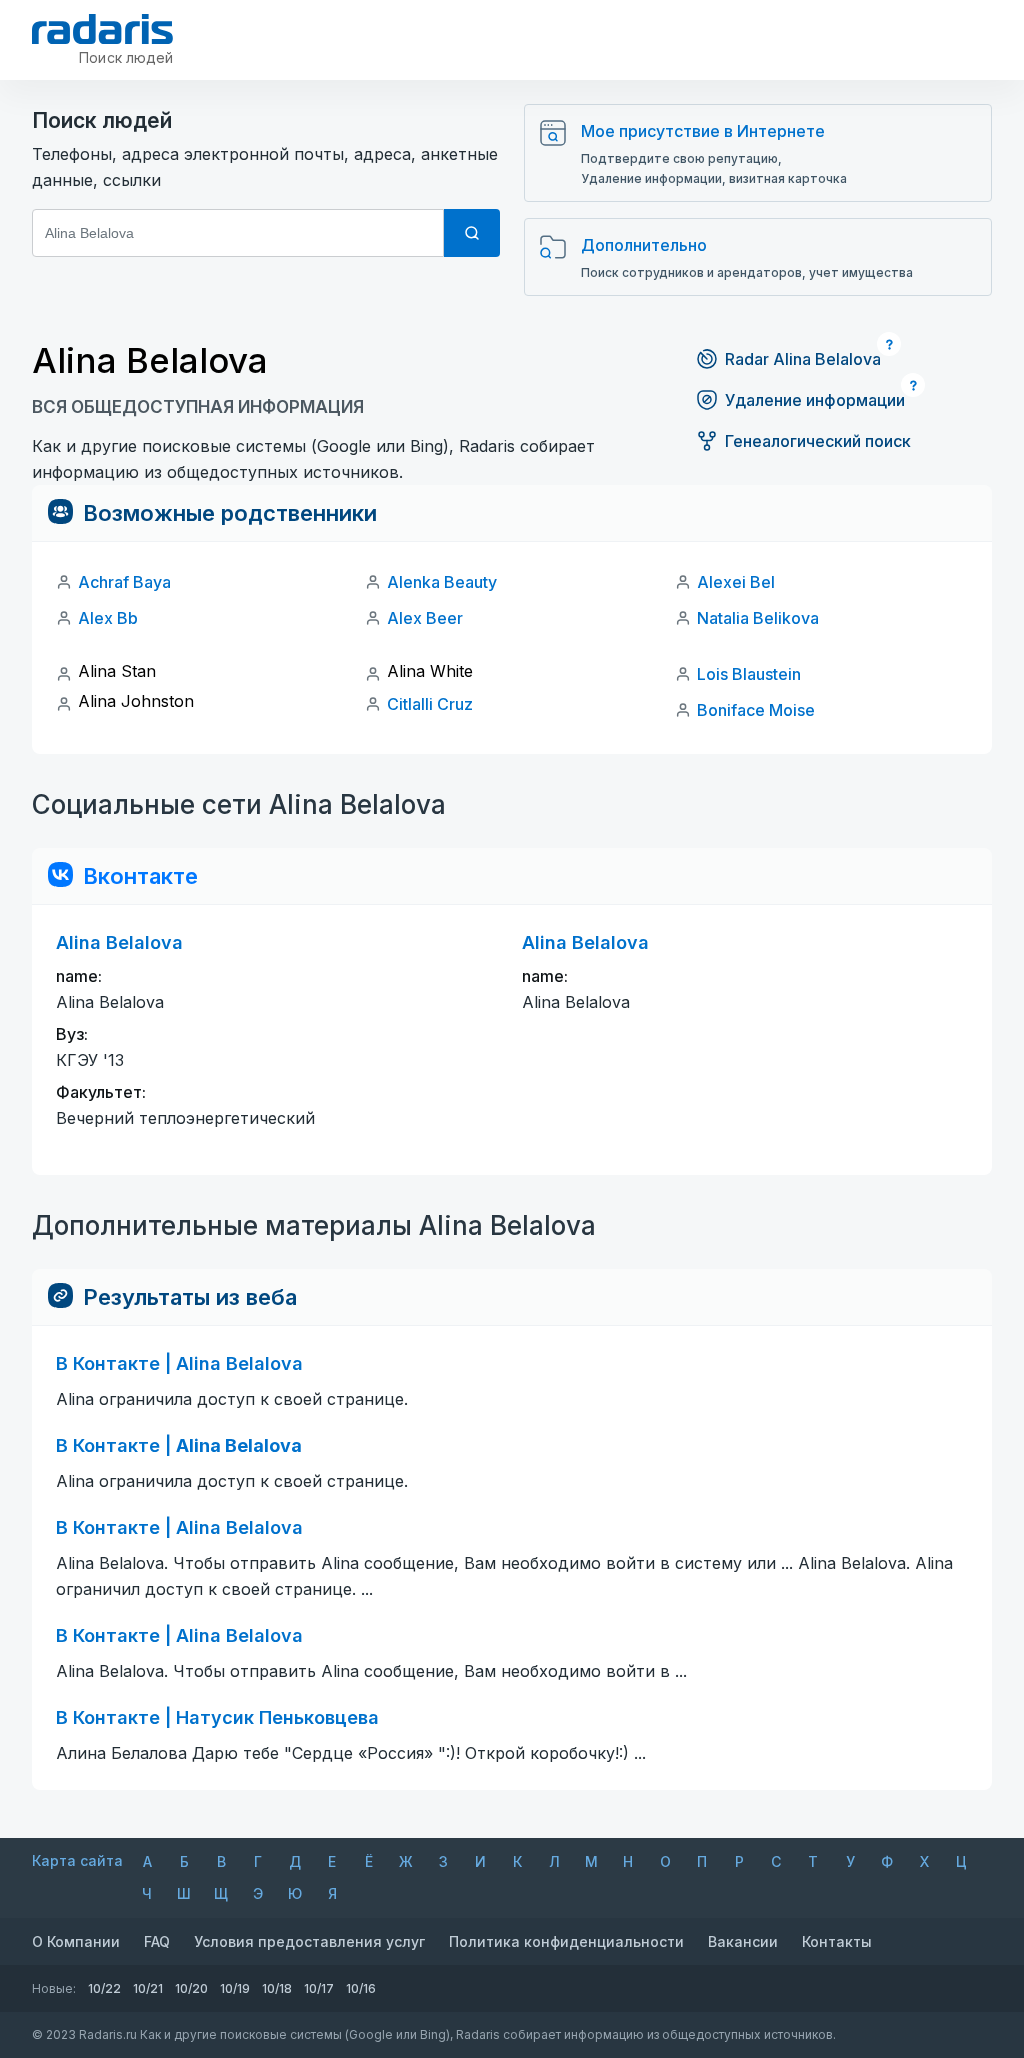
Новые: (54, 1988)
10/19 (235, 1988)
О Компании (76, 1941)
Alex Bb (108, 618)
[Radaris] (102, 29)
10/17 (319, 1988)
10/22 (104, 1988)
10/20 (191, 1988)
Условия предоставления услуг (309, 1941)
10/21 (148, 1988)
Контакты (837, 1941)
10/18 (277, 1988)
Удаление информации (815, 400)
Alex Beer (425, 618)
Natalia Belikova (758, 618)
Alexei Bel (736, 582)
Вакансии (743, 1941)
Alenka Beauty (442, 582)
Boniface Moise (756, 710)
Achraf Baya (124, 582)
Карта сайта (77, 1860)
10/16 (361, 1988)
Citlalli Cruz (430, 704)
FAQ (157, 1941)
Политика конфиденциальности (566, 1941)
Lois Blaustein (749, 674)
